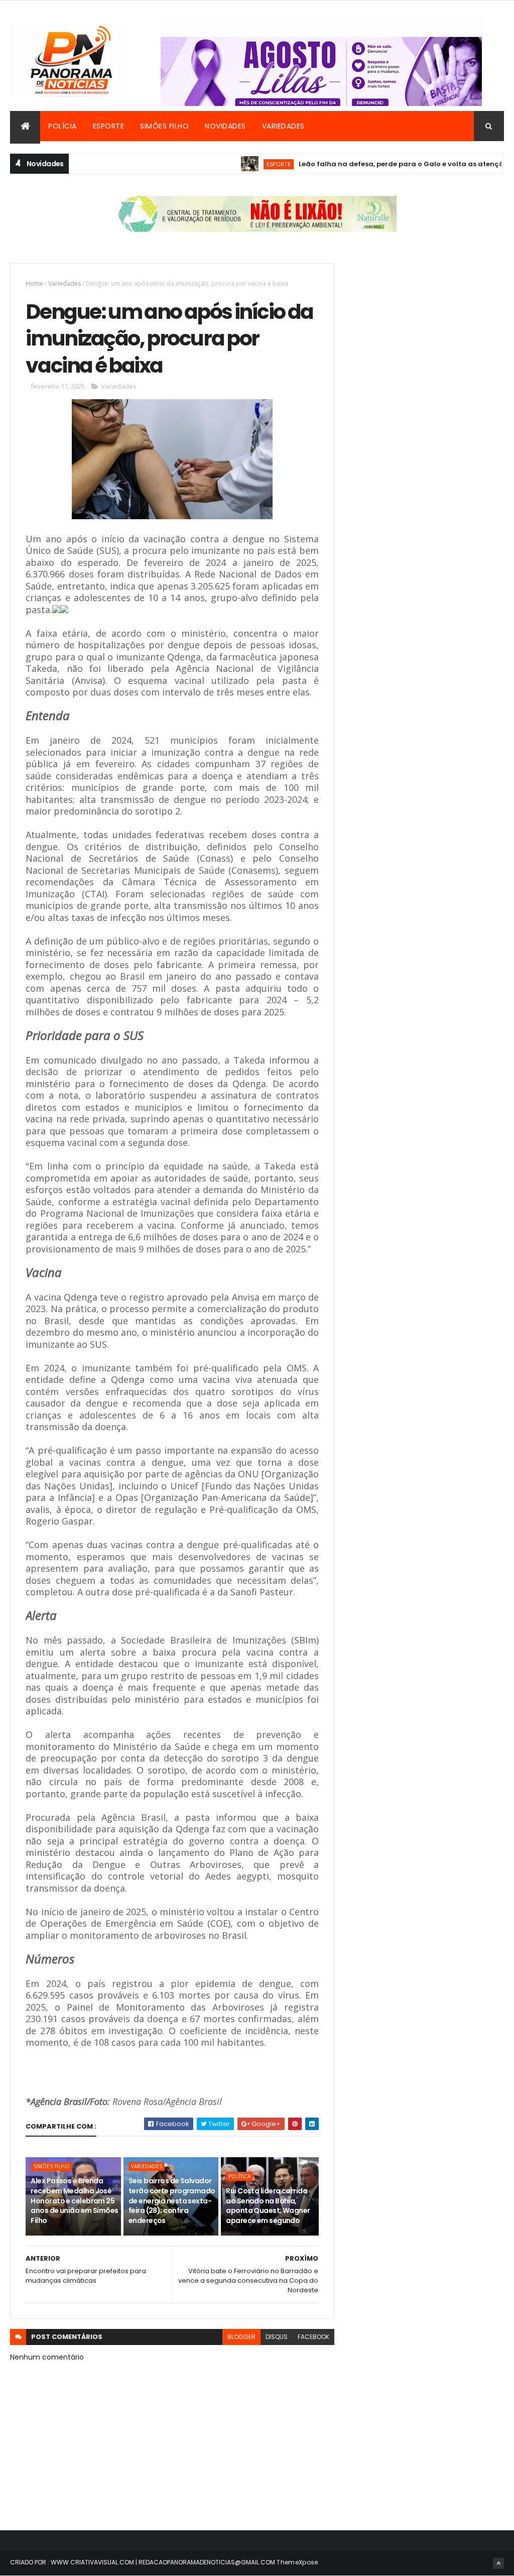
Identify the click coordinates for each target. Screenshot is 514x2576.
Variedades (283, 126)
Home (34, 283)
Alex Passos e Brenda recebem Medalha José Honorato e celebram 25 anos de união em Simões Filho (74, 2200)
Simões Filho (164, 126)
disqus (277, 2337)
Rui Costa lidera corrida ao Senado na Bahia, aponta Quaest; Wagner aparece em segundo (268, 2206)
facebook (313, 2337)
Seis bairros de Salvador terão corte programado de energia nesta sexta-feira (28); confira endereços (172, 2200)
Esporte (109, 126)
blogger (241, 2337)
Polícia (62, 126)
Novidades (225, 126)
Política (239, 2176)
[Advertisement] (427, 326)
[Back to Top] (498, 2563)
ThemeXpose (297, 2562)
